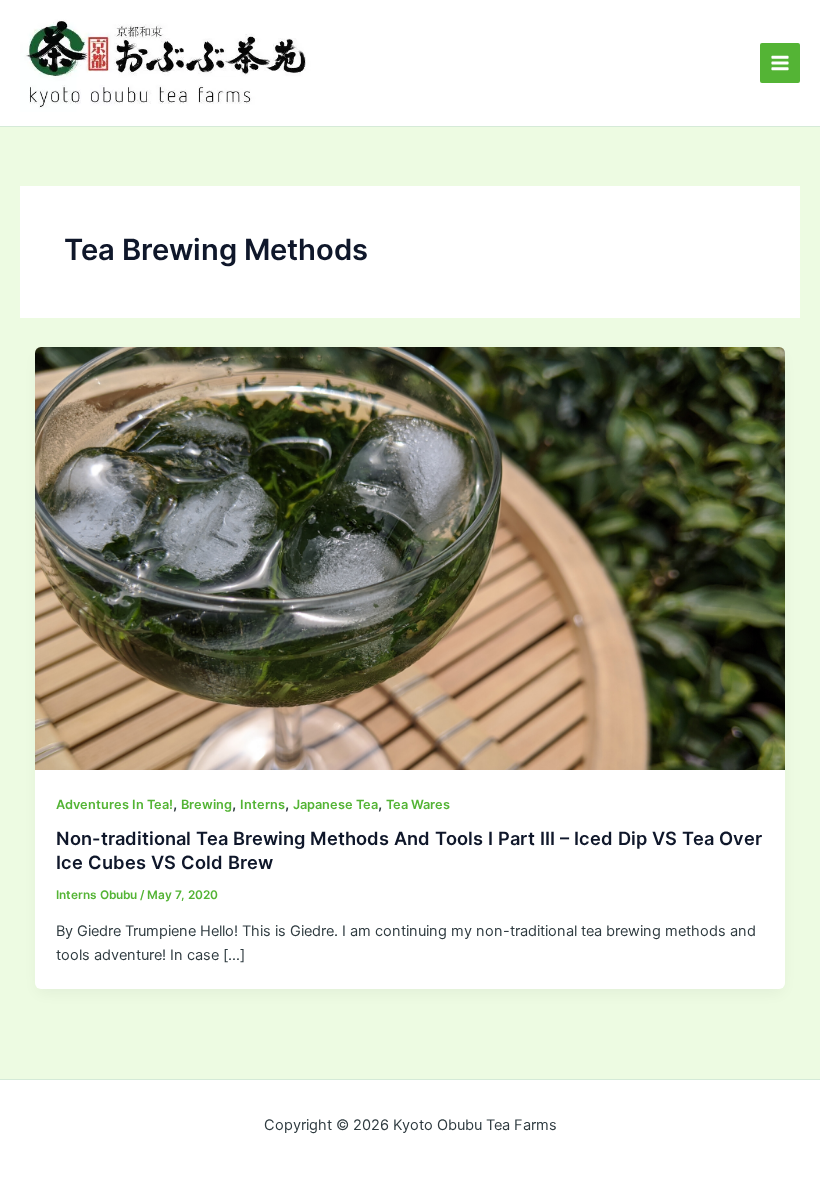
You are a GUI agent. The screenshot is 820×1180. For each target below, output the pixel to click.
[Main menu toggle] (780, 63)
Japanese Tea (335, 804)
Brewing (206, 804)
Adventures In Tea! (114, 804)
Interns (262, 804)
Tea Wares (418, 804)
